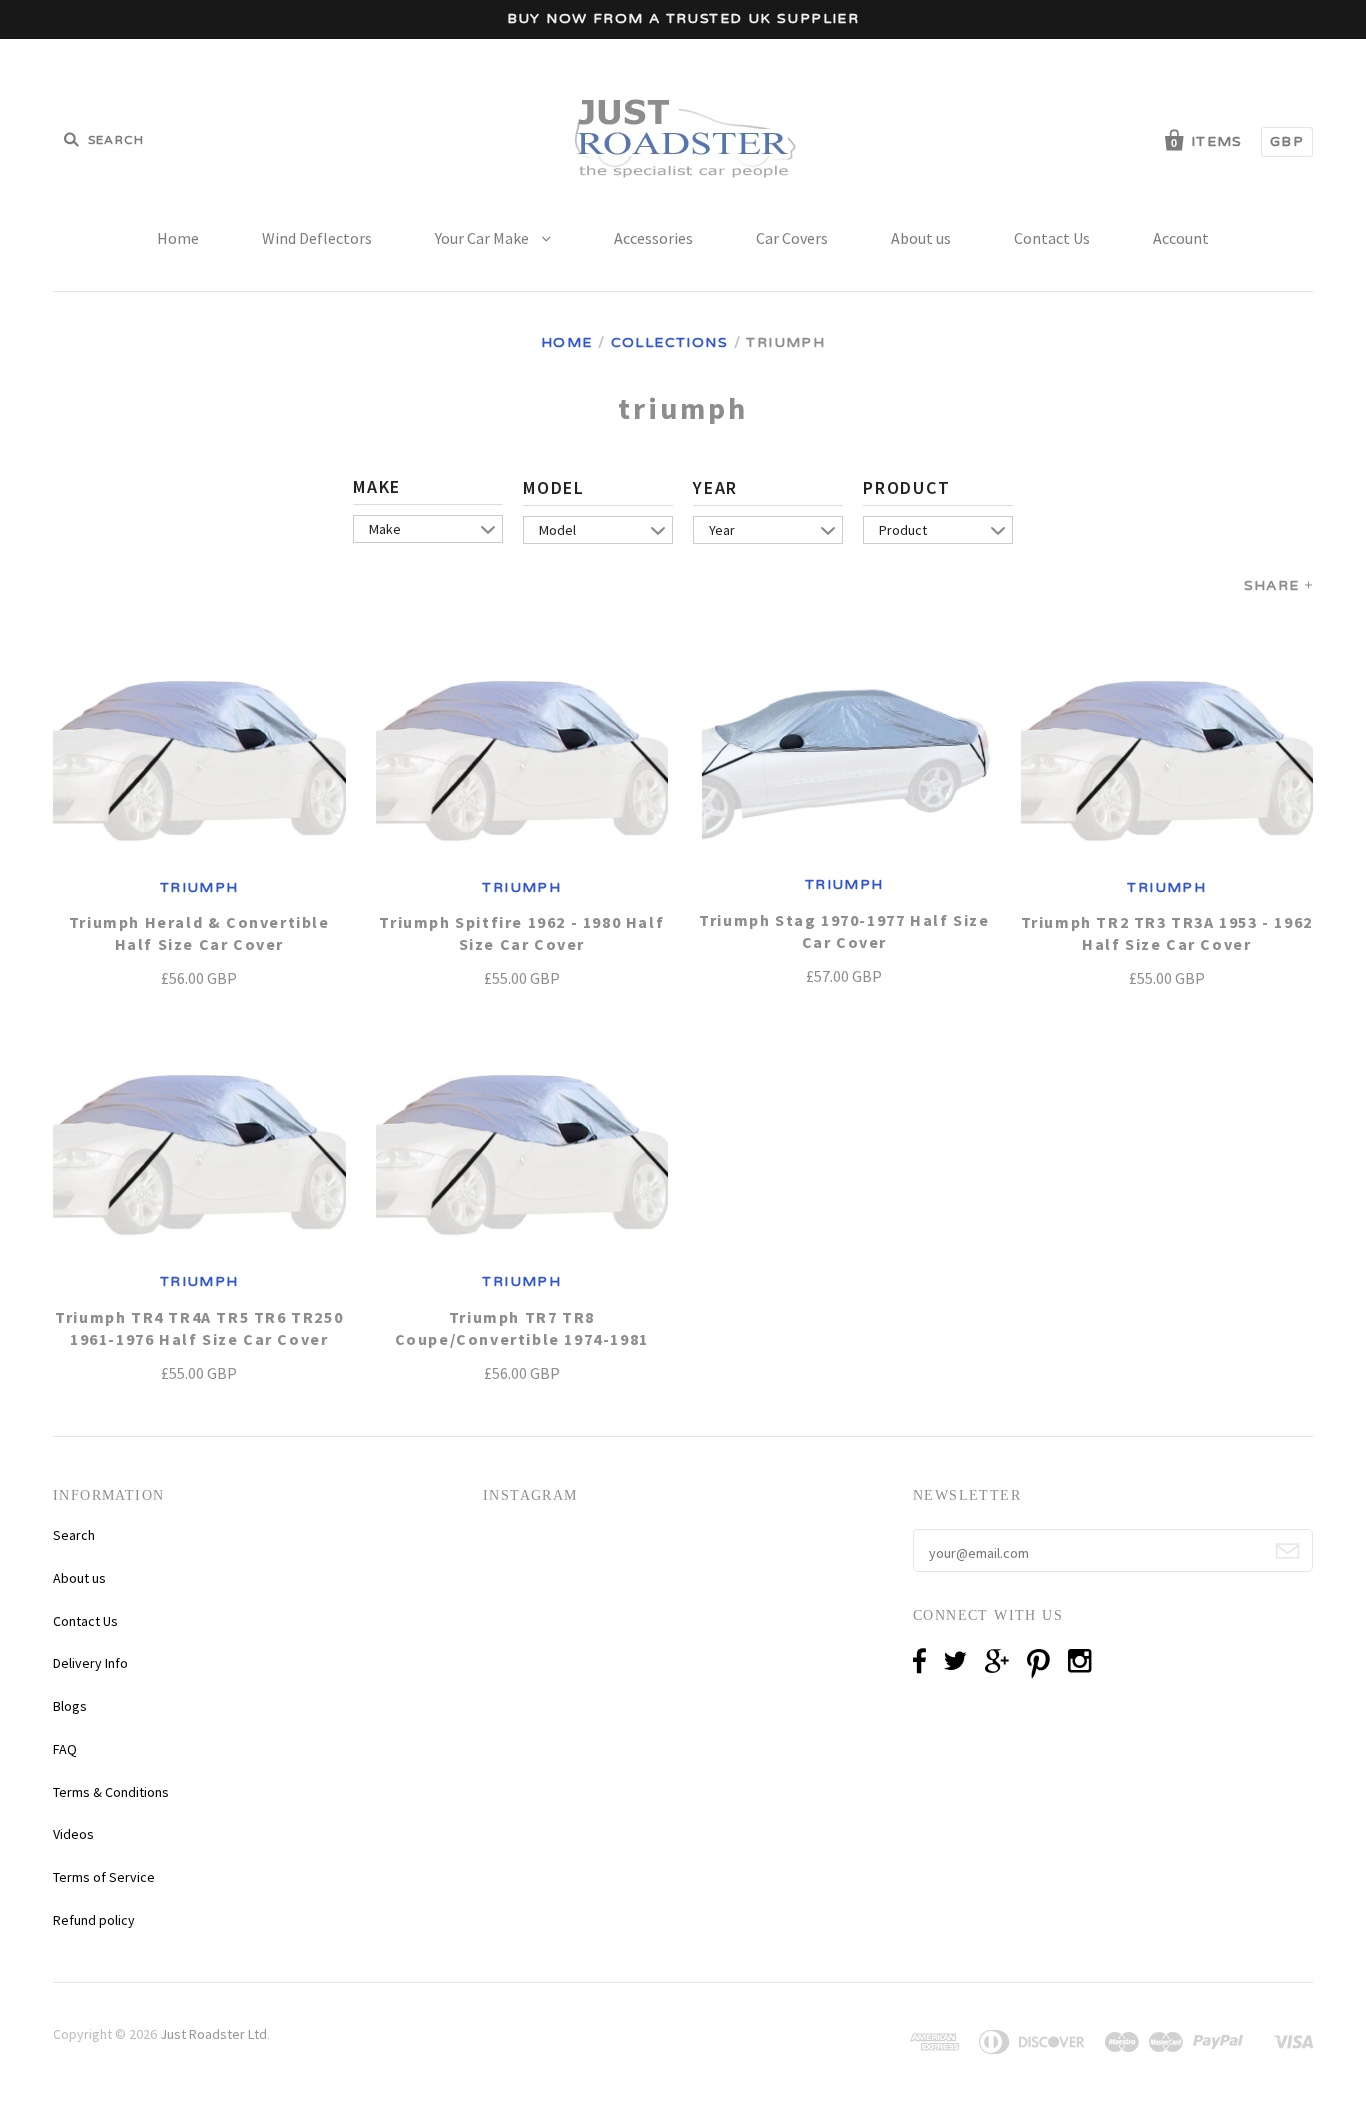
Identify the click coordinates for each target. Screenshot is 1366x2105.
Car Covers (792, 238)
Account (1181, 238)
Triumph (199, 887)
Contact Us (1052, 238)
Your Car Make (483, 238)
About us (921, 238)
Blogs (70, 1706)
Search (74, 1535)
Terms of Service (104, 1877)
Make (377, 487)
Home (178, 238)
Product (907, 487)
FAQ (65, 1749)
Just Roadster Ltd (213, 2034)
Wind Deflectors (317, 238)
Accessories (653, 238)
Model (554, 487)
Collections (669, 342)
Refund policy (94, 1920)
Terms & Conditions (111, 1792)
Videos (73, 1834)
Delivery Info (90, 1663)
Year (715, 487)
